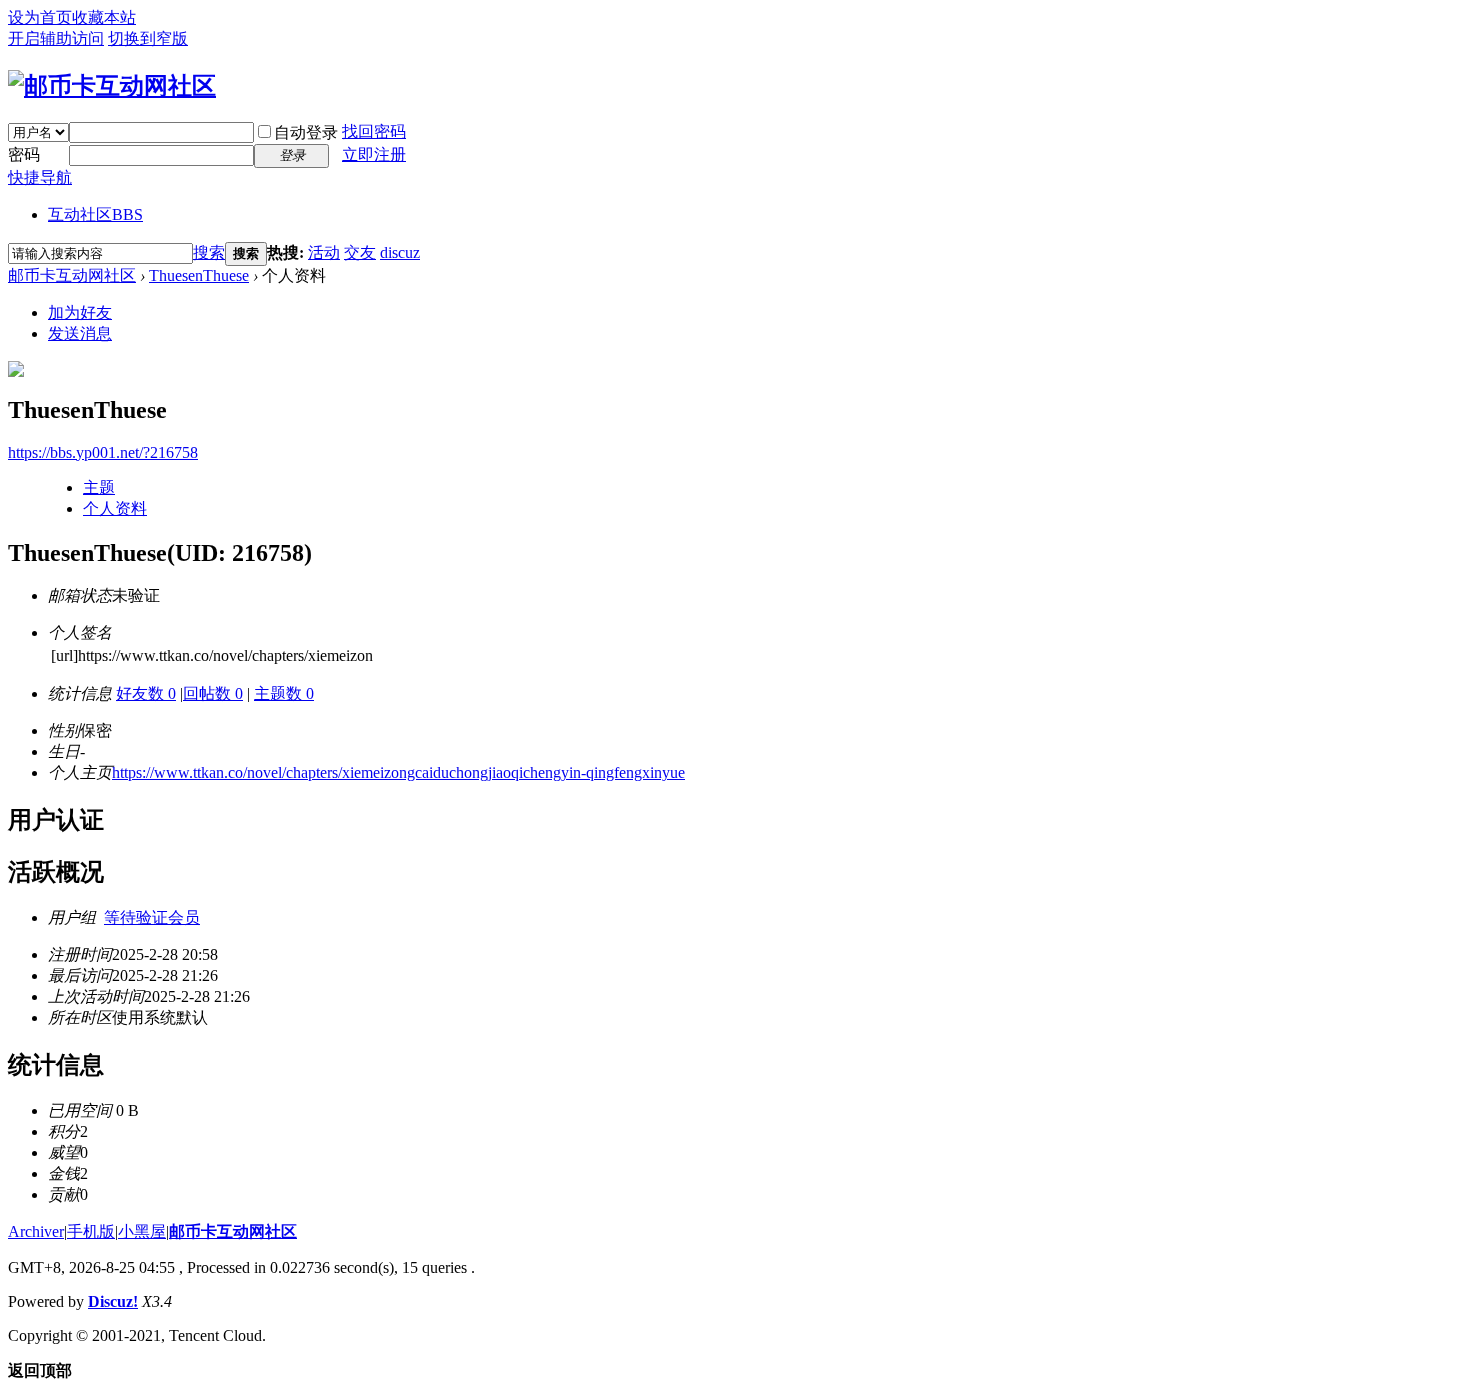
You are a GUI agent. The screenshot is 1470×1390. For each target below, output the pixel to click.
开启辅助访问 (56, 38)
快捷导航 (40, 177)
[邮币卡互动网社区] (112, 86)
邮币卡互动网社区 (72, 275)
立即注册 (374, 154)
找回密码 (374, 131)
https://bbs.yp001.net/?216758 (103, 452)
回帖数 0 (213, 693)
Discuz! (113, 1301)
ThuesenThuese (199, 275)
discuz (400, 252)
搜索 (209, 252)
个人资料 (115, 508)
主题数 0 (284, 693)
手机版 (91, 1231)
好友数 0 (146, 693)
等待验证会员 (152, 917)
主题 (99, 487)
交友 (360, 252)
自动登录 (306, 132)
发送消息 (80, 333)
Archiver (36, 1231)
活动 (324, 252)
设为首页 (40, 17)
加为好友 (80, 312)
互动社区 (95, 214)
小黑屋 (142, 1231)
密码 (24, 154)
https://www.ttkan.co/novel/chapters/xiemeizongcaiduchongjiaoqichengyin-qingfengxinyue (398, 772)
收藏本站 (104, 17)
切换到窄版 (148, 38)
